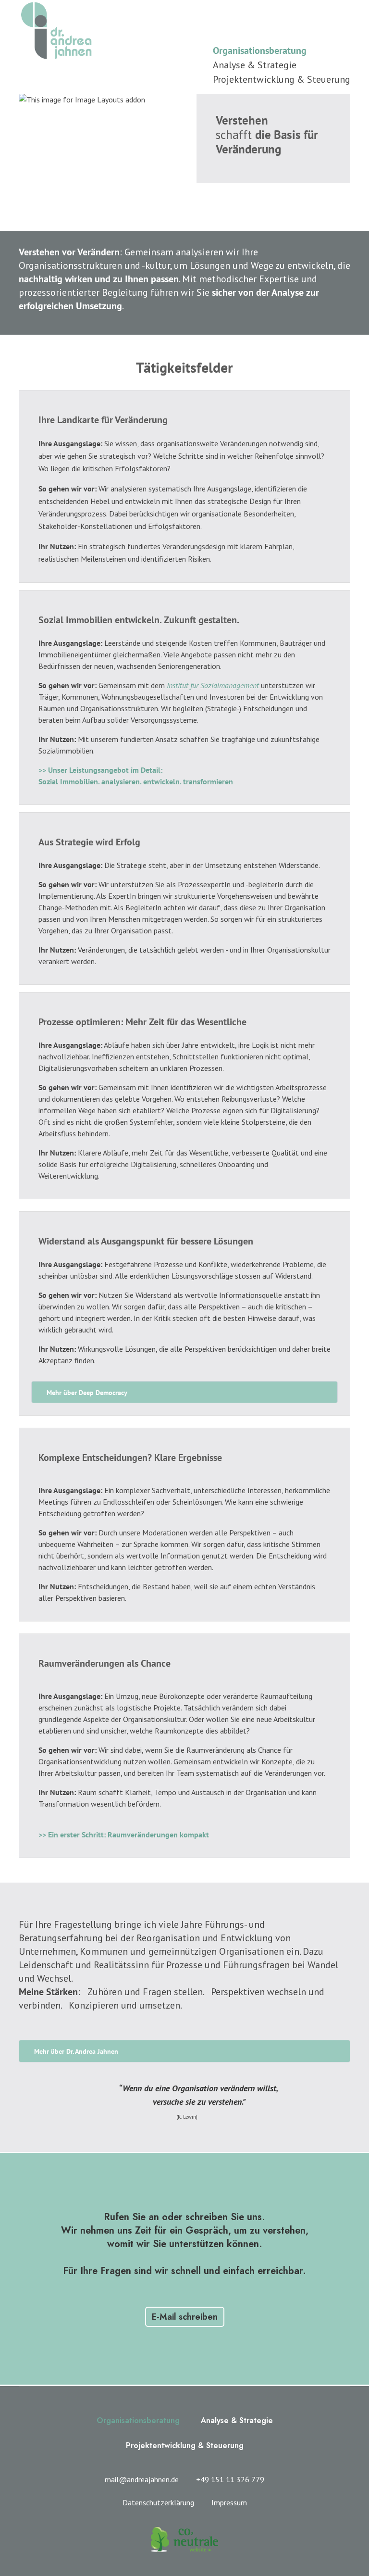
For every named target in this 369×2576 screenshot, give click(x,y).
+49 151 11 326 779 (230, 2479)
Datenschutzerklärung (158, 2502)
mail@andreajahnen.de (142, 2479)
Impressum (229, 2502)
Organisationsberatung (260, 50)
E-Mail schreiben (185, 2317)
